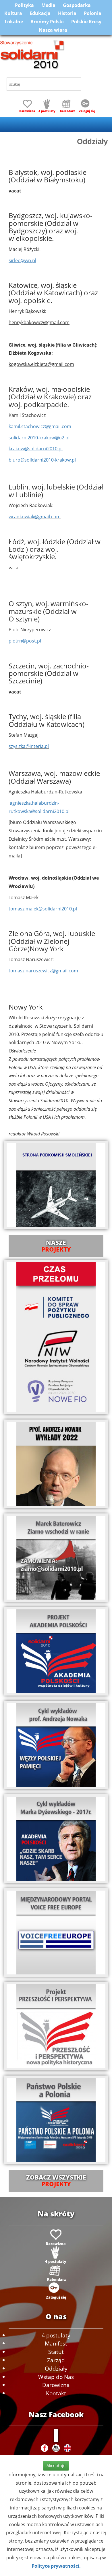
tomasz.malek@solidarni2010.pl (43, 909)
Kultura (13, 13)
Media (48, 5)
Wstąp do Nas (56, 2377)
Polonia (93, 13)
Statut (56, 2352)
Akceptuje (56, 2466)
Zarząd (56, 2360)
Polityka (24, 5)
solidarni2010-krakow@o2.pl (39, 438)
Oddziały (56, 2368)
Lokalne (14, 22)
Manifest (56, 2343)
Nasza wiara (53, 30)
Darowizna (56, 2385)
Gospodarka (77, 5)
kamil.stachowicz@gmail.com (40, 426)
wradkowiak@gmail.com (35, 517)
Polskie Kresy (86, 22)
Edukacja (40, 13)
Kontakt (56, 2393)
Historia (67, 13)
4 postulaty (56, 2335)
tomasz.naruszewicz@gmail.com (43, 971)
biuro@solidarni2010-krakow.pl (42, 460)
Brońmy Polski (47, 22)
